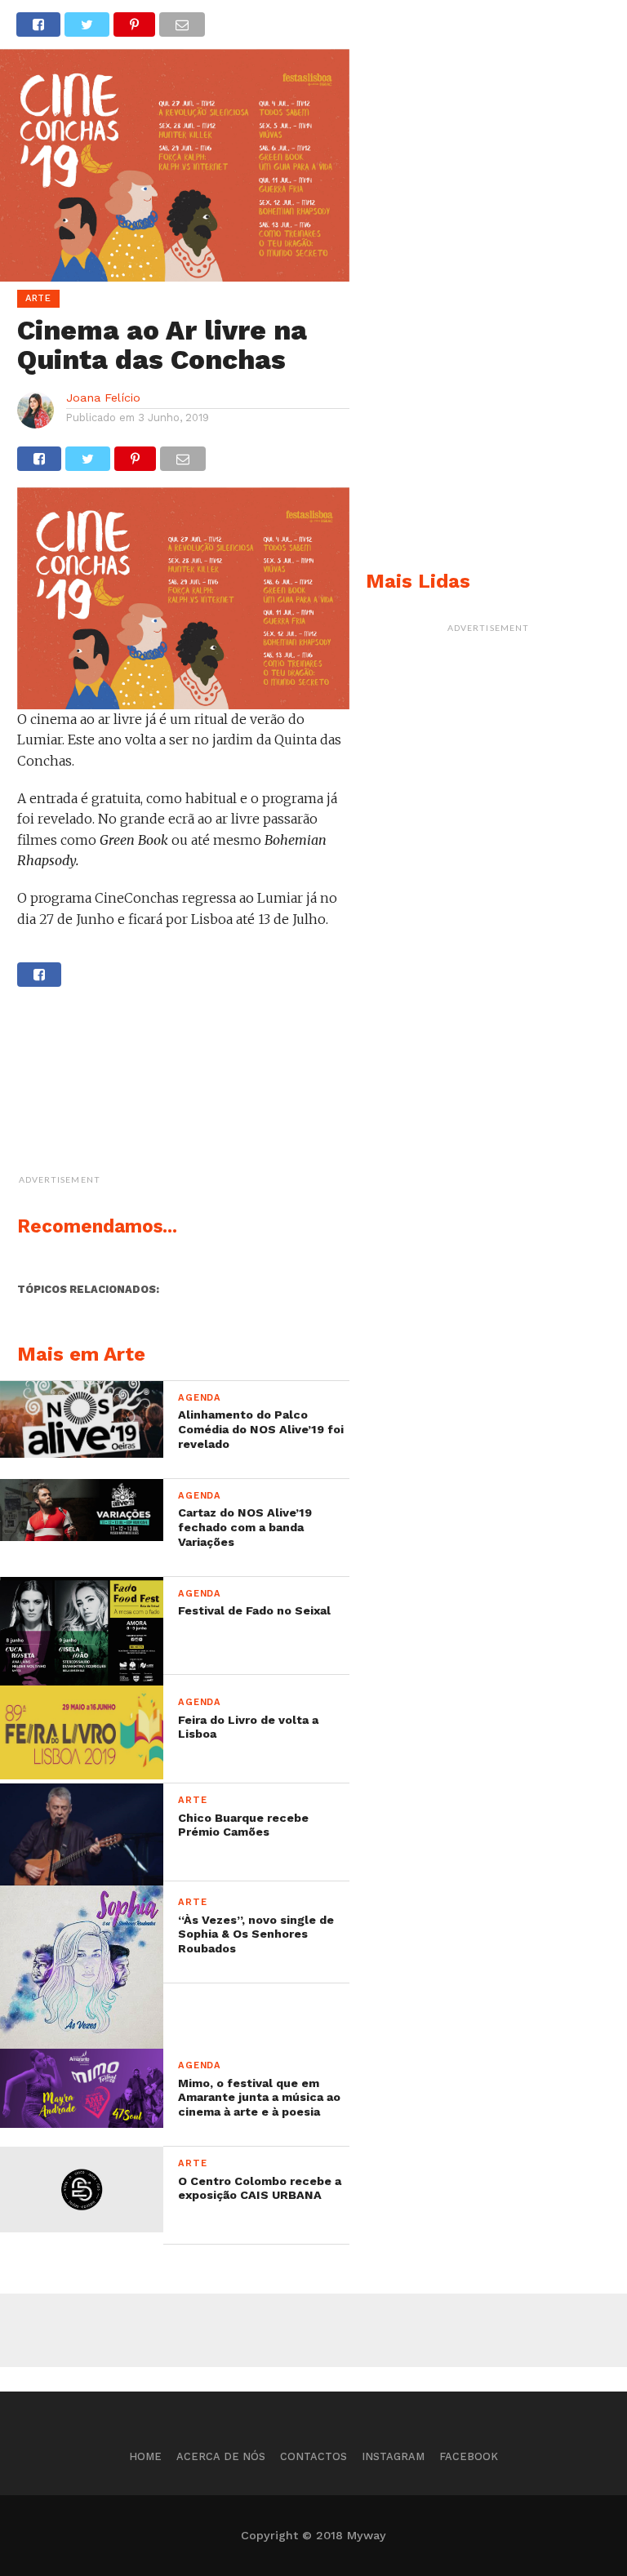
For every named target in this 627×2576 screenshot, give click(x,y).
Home (145, 2456)
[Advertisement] (225, 1089)
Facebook (469, 2456)
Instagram (393, 2456)
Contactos (313, 2456)
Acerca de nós (221, 2456)
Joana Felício (103, 398)
